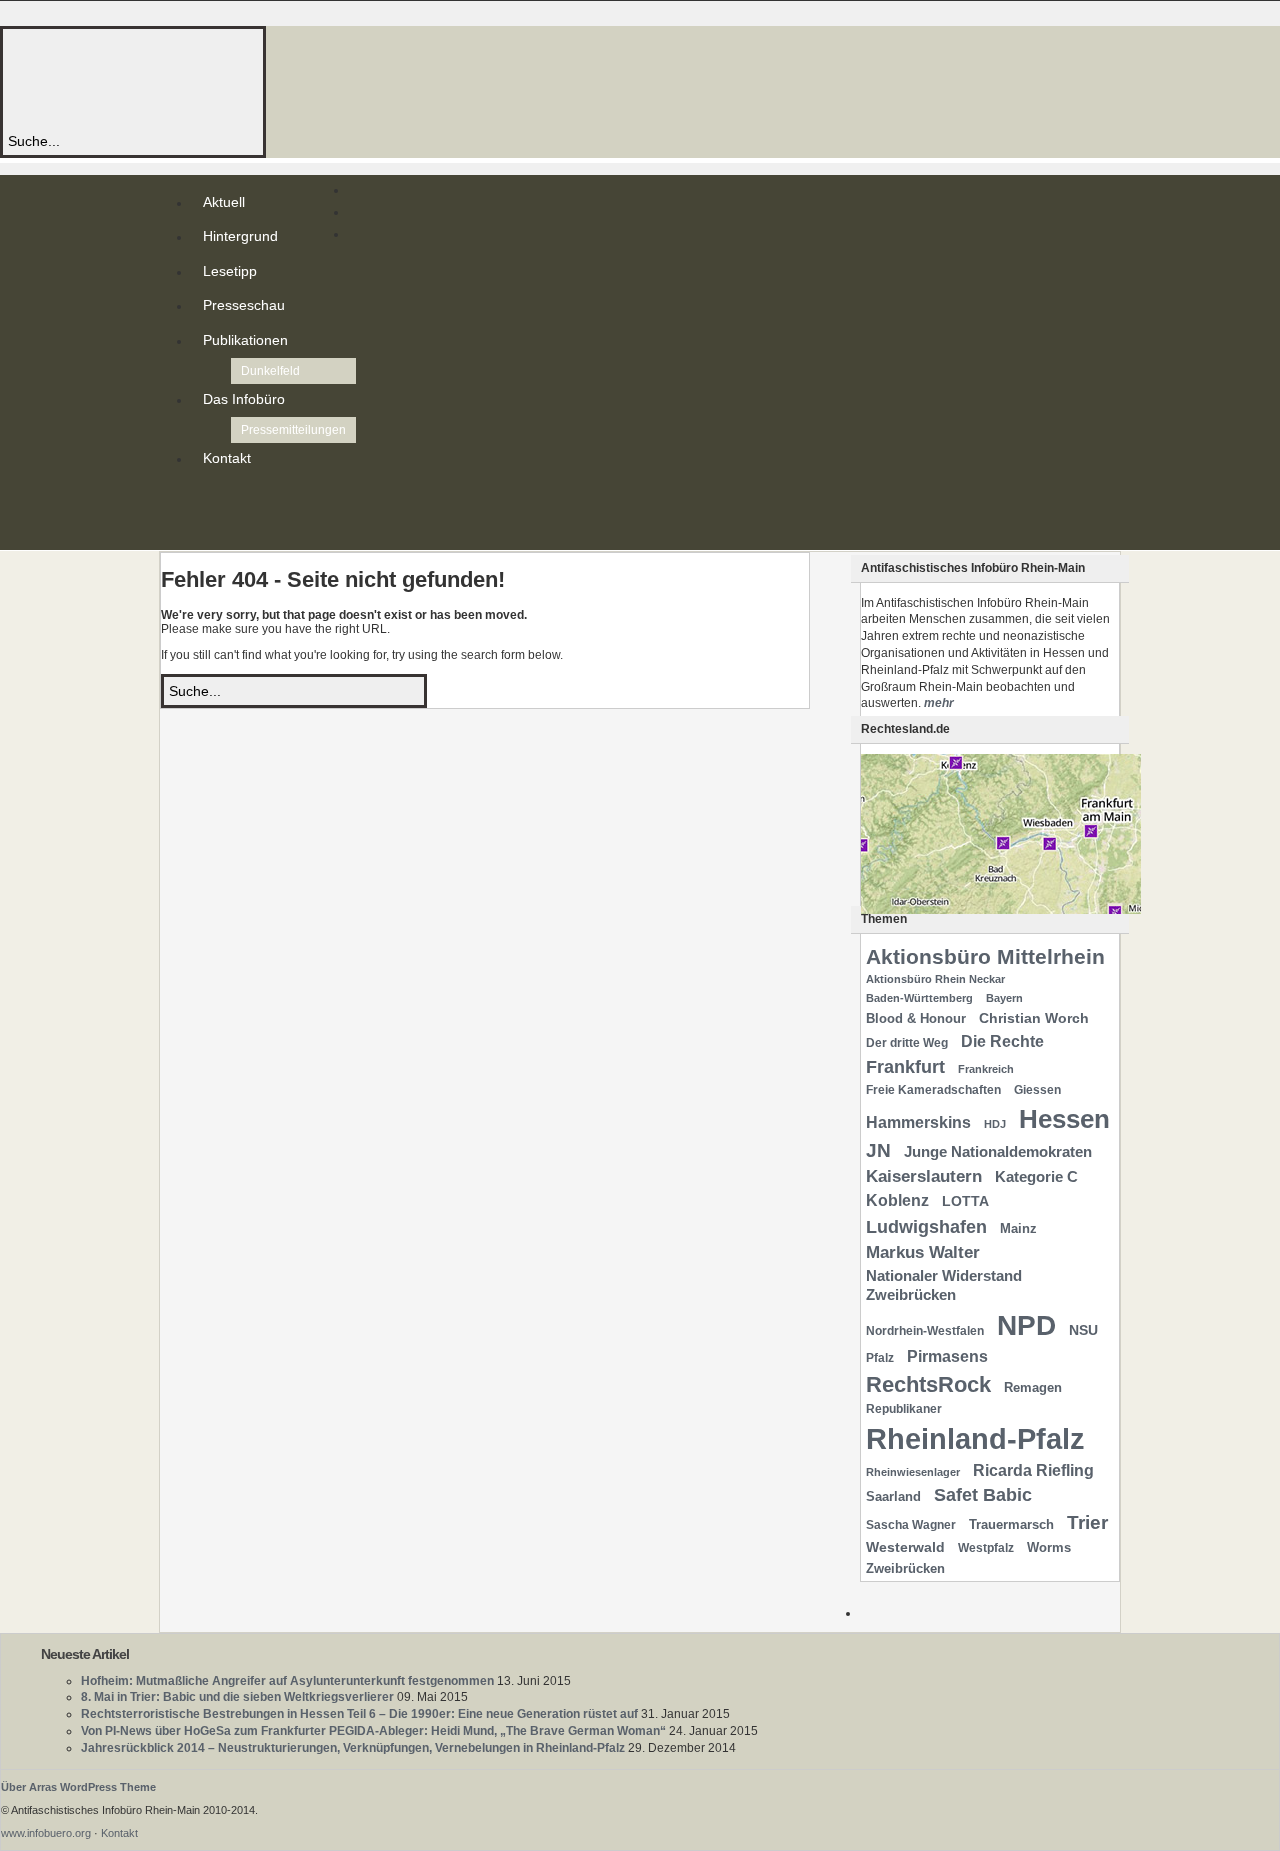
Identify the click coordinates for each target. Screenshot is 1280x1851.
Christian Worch (1034, 1018)
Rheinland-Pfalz (975, 1438)
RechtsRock (928, 1384)
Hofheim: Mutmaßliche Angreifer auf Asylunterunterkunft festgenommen (287, 1681)
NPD (1026, 1325)
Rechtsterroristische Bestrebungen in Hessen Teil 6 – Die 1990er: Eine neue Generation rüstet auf (359, 1714)
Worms (1049, 1547)
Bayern (1004, 998)
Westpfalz (986, 1548)
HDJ (995, 1124)
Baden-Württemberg (919, 998)
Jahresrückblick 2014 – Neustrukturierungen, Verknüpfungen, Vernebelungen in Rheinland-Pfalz (353, 1748)
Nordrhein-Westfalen (925, 1331)
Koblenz (897, 1200)
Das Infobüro (244, 399)
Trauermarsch (1011, 1524)
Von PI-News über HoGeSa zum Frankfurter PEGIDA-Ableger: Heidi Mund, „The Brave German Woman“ (373, 1731)
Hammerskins (918, 1122)
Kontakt (227, 458)
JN (878, 1150)
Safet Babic (983, 1495)
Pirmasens (947, 1356)
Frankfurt (905, 1066)
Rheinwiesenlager (913, 1472)
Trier (1087, 1522)
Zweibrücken (905, 1568)
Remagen (1033, 1387)
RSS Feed (207, 498)
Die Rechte (1002, 1041)
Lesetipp (230, 271)
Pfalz (880, 1358)
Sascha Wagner (911, 1525)
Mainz (1018, 1228)
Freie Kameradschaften (933, 1090)
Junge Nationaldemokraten (998, 1152)
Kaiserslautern (924, 1176)
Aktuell (224, 202)
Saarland (893, 1496)
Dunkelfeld (270, 371)
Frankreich (986, 1069)
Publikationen (245, 340)
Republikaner (904, 1409)
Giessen (1037, 1090)
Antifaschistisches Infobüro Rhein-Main (278, 79)
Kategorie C (1036, 1177)
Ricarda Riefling (1033, 1470)
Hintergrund (240, 236)
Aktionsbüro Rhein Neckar (935, 979)
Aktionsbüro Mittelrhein (985, 956)
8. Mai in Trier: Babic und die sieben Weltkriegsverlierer (237, 1697)
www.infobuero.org (46, 1833)
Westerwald (905, 1547)
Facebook (207, 530)
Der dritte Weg (907, 1043)
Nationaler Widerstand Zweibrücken (944, 1285)
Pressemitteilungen (293, 430)
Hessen (1064, 1119)
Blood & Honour (916, 1018)
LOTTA (965, 1201)
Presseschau (244, 305)
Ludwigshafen (926, 1226)
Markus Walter (923, 1252)
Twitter (207, 514)
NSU (1083, 1330)
